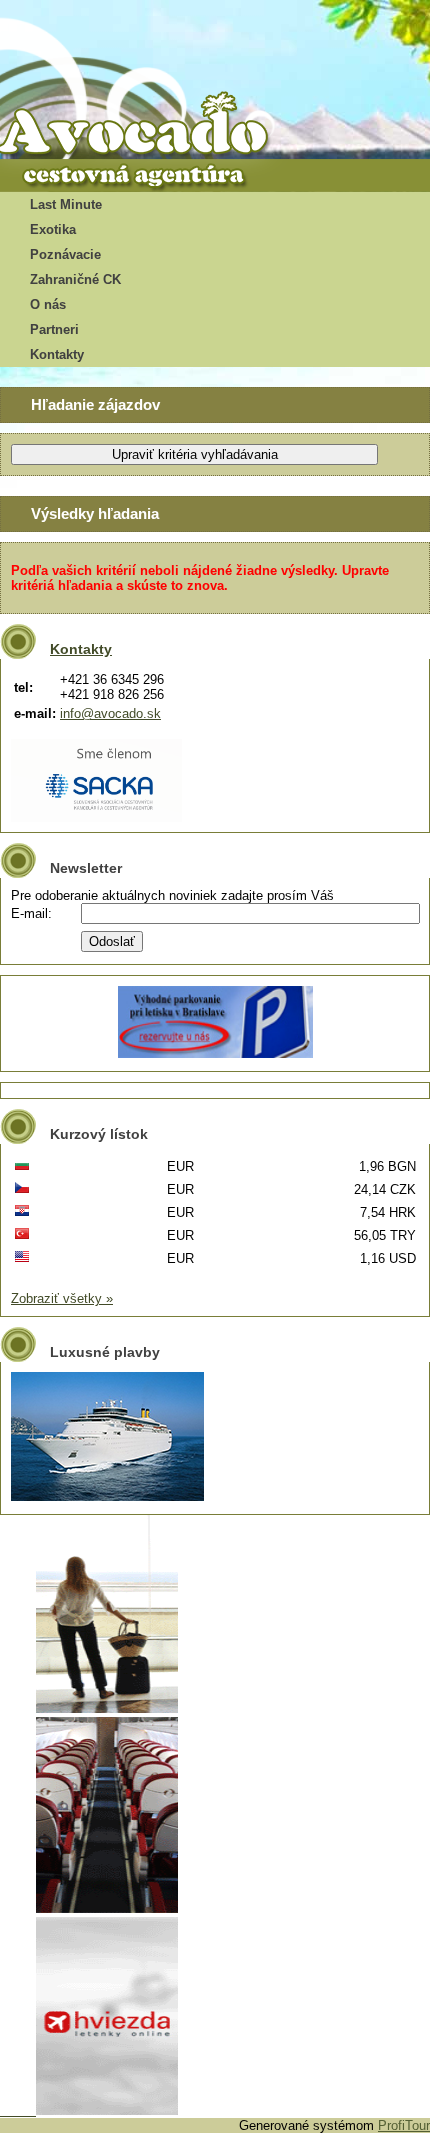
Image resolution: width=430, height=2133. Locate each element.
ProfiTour (404, 2125)
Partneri (54, 329)
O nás (48, 304)
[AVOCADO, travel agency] (150, 126)
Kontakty (57, 354)
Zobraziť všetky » (62, 1298)
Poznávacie (65, 254)
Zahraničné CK (75, 279)
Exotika (53, 229)
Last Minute (66, 204)
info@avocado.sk (110, 713)
